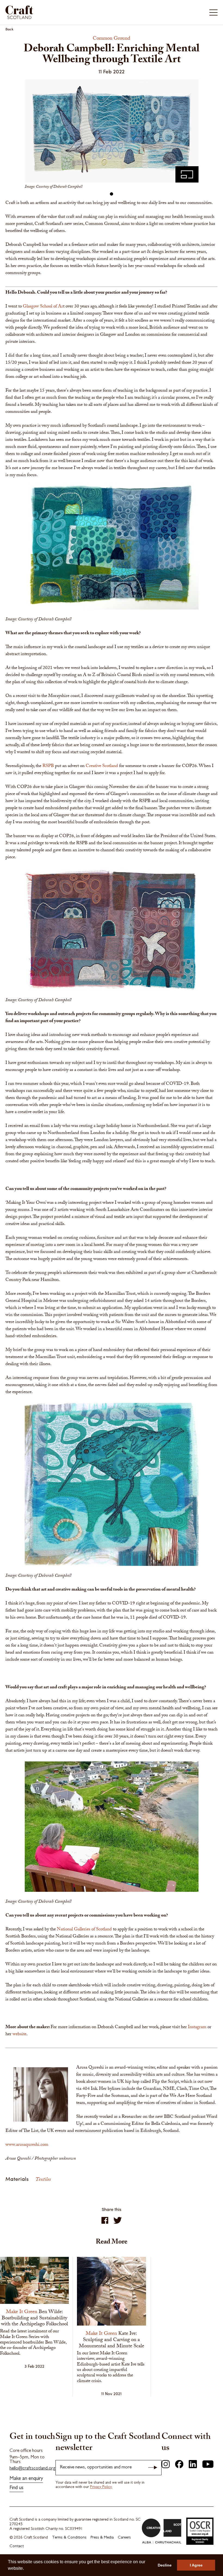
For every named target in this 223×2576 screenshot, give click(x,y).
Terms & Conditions (69, 2538)
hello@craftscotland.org (32, 2469)
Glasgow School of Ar (43, 307)
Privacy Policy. (101, 2487)
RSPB (48, 766)
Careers (124, 2538)
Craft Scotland (58, 12)
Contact (17, 2547)
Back (10, 29)
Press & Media (102, 2538)
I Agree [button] (196, 2565)
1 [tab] (112, 194)
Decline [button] (165, 2565)
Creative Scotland (102, 766)
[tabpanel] (112, 136)
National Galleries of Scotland (84, 1930)
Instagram (197, 2027)
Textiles (43, 2180)
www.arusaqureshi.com (27, 2145)
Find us (16, 2488)
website (19, 2035)
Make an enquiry (26, 2479)
